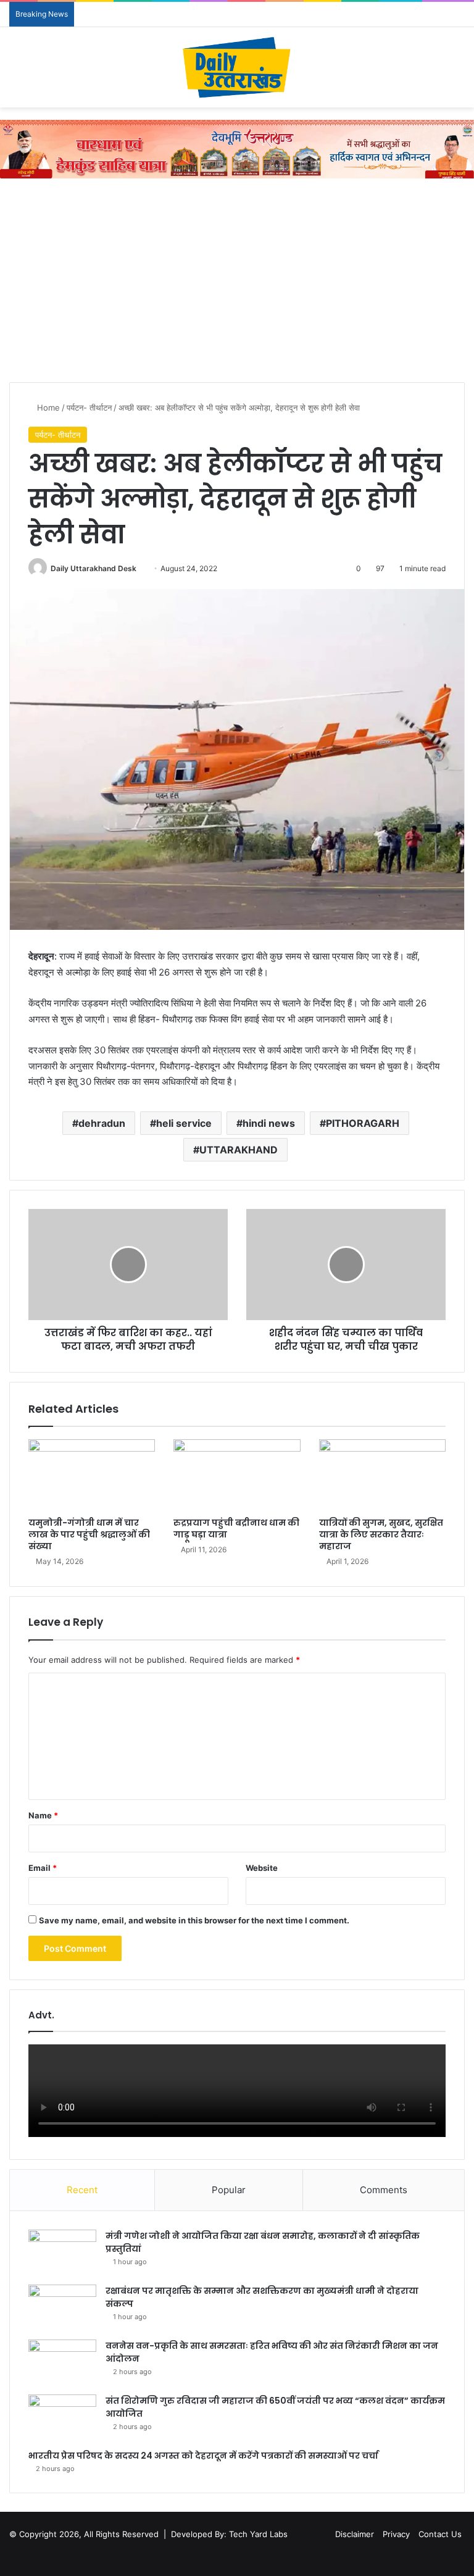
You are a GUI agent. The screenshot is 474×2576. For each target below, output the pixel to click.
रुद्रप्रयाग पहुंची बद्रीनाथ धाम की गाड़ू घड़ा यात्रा (236, 1528)
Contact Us (440, 2534)
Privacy (396, 2534)
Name (43, 1815)
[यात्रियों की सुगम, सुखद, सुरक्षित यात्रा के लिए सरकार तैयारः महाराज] (382, 1475)
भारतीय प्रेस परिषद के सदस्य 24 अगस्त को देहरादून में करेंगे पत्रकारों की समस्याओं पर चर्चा (203, 2456)
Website (262, 1868)
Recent (82, 2190)
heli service (184, 1123)
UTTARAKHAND (239, 1150)
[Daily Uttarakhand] (237, 67)
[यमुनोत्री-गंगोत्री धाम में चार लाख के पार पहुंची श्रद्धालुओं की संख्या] (92, 1475)
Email (43, 1868)
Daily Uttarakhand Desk (94, 568)
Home (47, 408)
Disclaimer (355, 2534)
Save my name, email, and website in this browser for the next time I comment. (194, 1920)
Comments (384, 2190)
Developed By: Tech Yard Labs (229, 2534)
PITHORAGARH (363, 1123)
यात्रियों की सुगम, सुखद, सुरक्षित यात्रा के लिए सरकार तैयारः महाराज (381, 1534)
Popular (229, 2190)
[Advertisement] (237, 283)
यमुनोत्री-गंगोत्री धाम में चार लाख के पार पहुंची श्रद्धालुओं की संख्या (89, 1534)
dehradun (102, 1123)
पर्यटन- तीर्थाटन (89, 408)
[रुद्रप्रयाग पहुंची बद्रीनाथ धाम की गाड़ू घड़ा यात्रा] (237, 1475)
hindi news (269, 1123)
